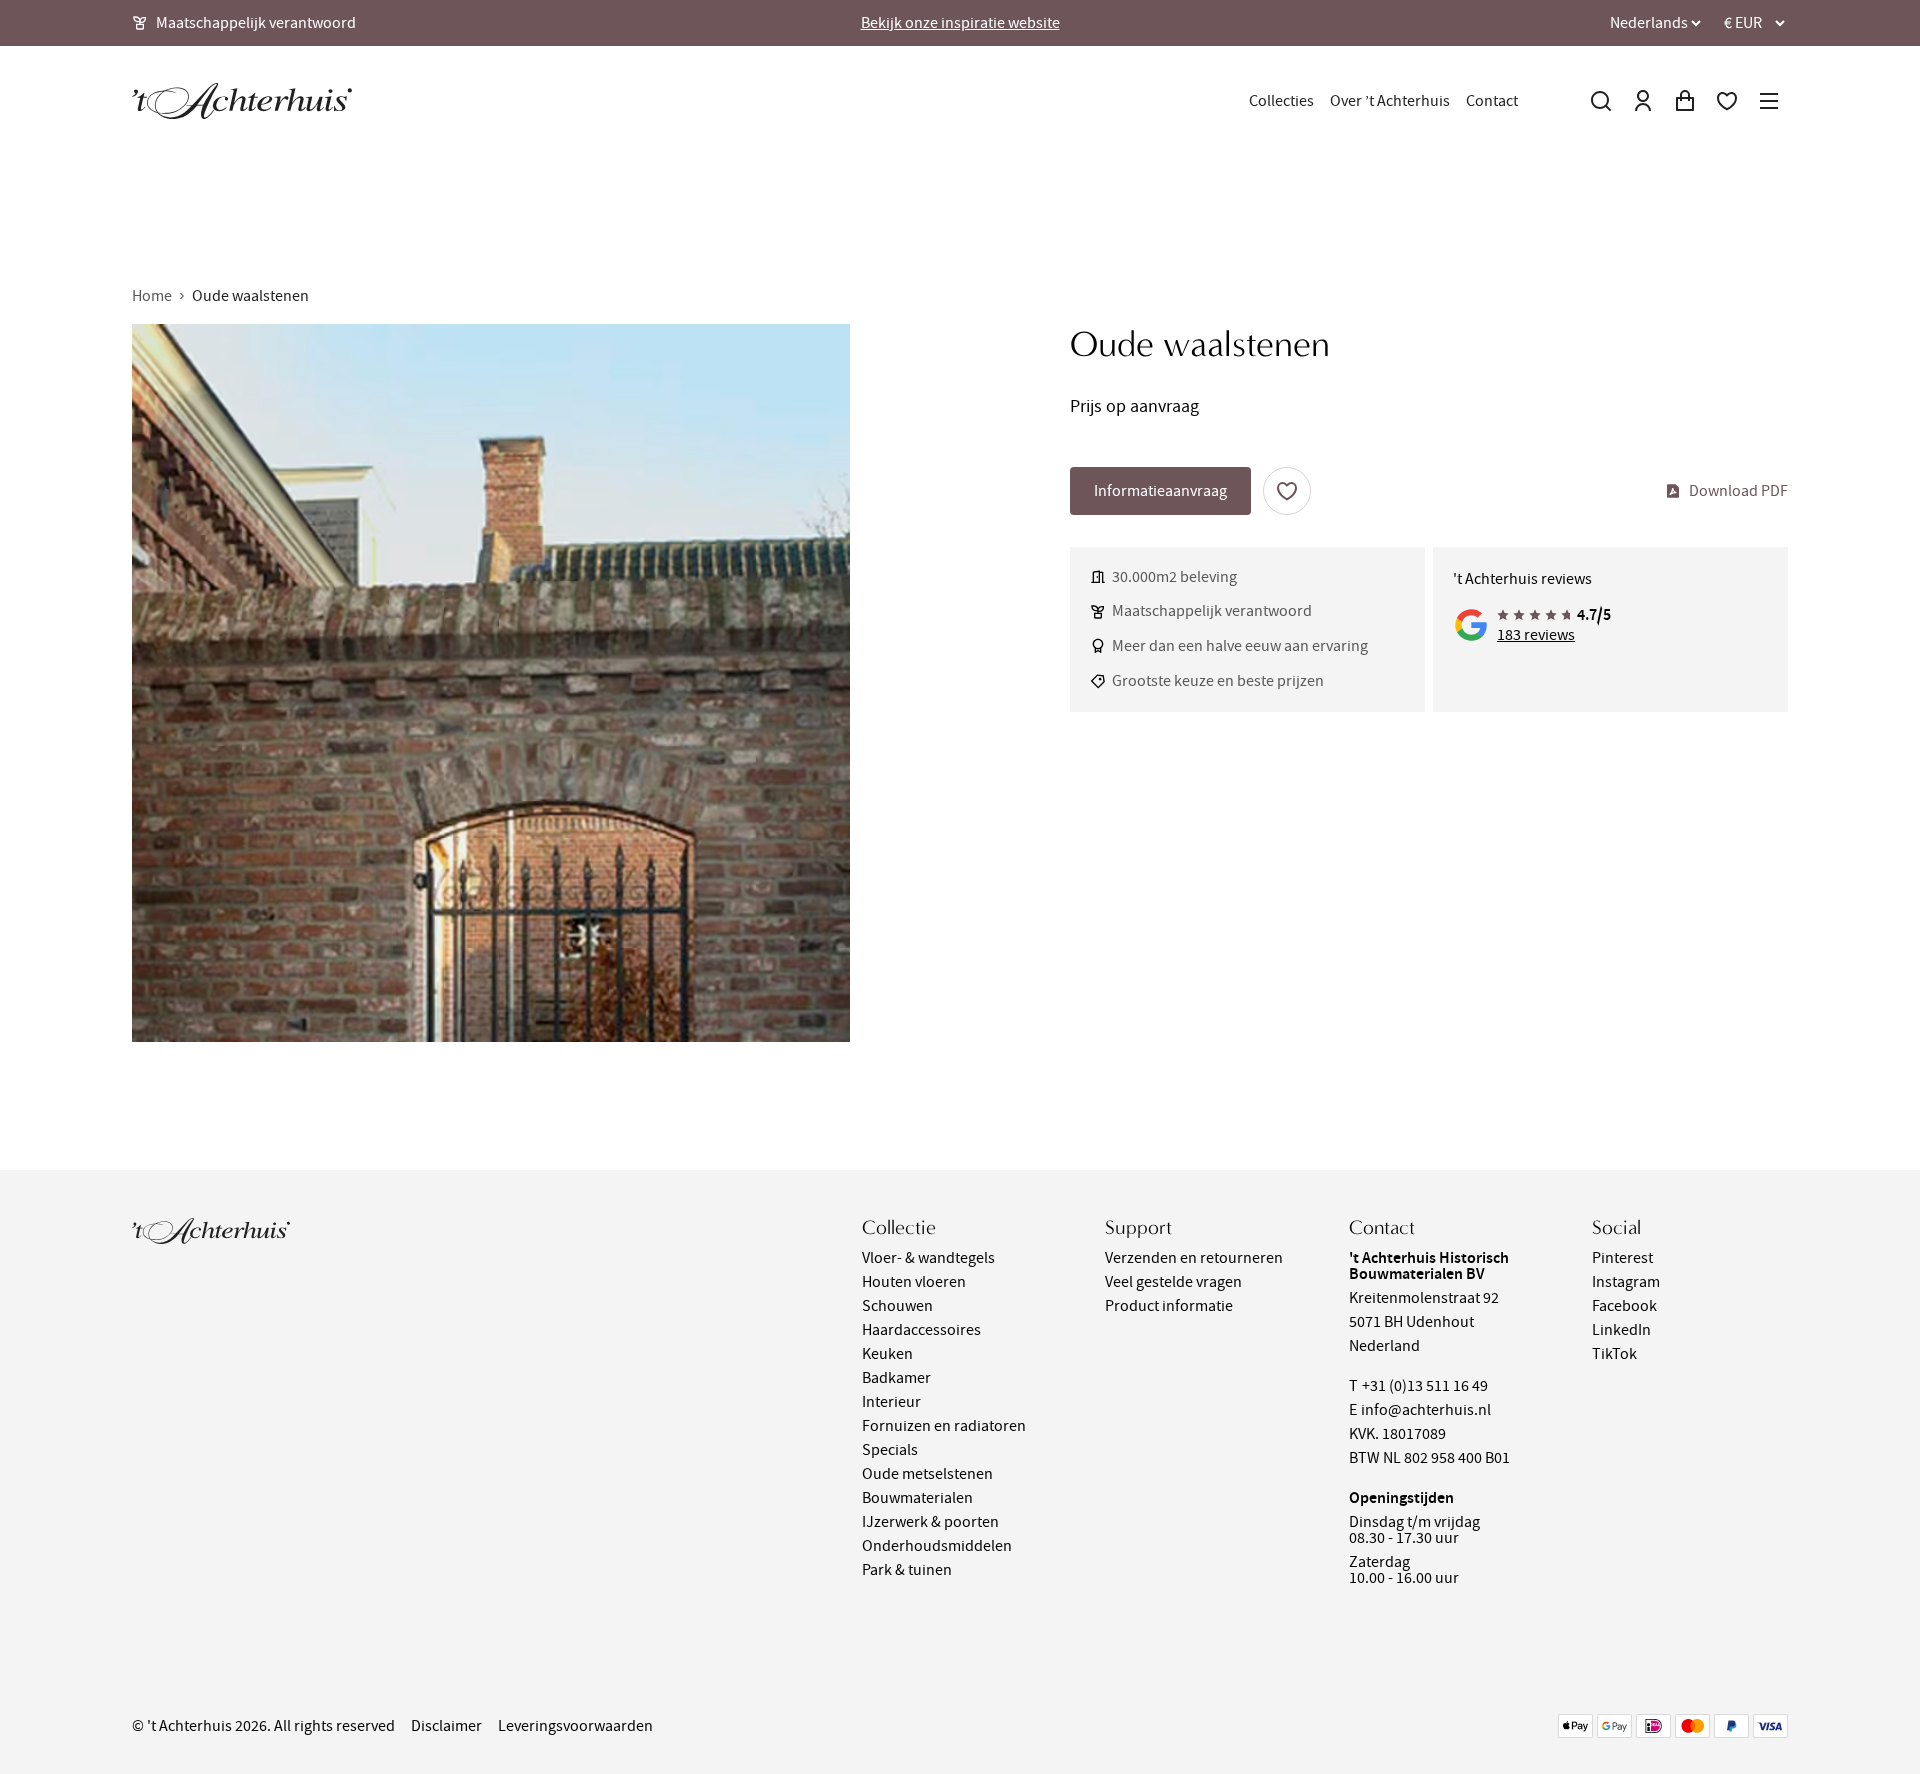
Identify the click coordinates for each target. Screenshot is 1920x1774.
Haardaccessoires (921, 1330)
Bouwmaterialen (917, 1498)
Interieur (891, 1402)
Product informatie (1169, 1306)
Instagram (1626, 1282)
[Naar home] (242, 101)
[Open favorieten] (1727, 101)
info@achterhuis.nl (1426, 1410)
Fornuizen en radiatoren (944, 1426)
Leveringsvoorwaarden (575, 1726)
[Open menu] (1769, 101)
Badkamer (896, 1378)
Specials (890, 1450)
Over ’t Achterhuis (1390, 101)
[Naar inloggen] (1643, 101)
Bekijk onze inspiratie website (960, 23)
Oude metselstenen (927, 1474)
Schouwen (897, 1306)
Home (152, 296)
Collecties (1281, 101)
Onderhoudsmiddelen (937, 1546)
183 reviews (1536, 635)
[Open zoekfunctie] (1601, 101)
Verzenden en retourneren (1194, 1258)
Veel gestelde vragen (1173, 1282)
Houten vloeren (914, 1282)
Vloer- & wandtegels (928, 1258)
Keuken (887, 1354)
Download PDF (1738, 491)
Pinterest (1622, 1258)
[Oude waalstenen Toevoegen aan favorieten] (1287, 491)
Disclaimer (446, 1726)
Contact (1492, 101)
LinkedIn (1621, 1330)
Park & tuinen (907, 1570)
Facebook (1624, 1306)
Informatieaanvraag (1160, 491)
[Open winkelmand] (1685, 101)
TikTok (1614, 1354)
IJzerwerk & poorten (930, 1522)
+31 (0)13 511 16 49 (1425, 1386)
